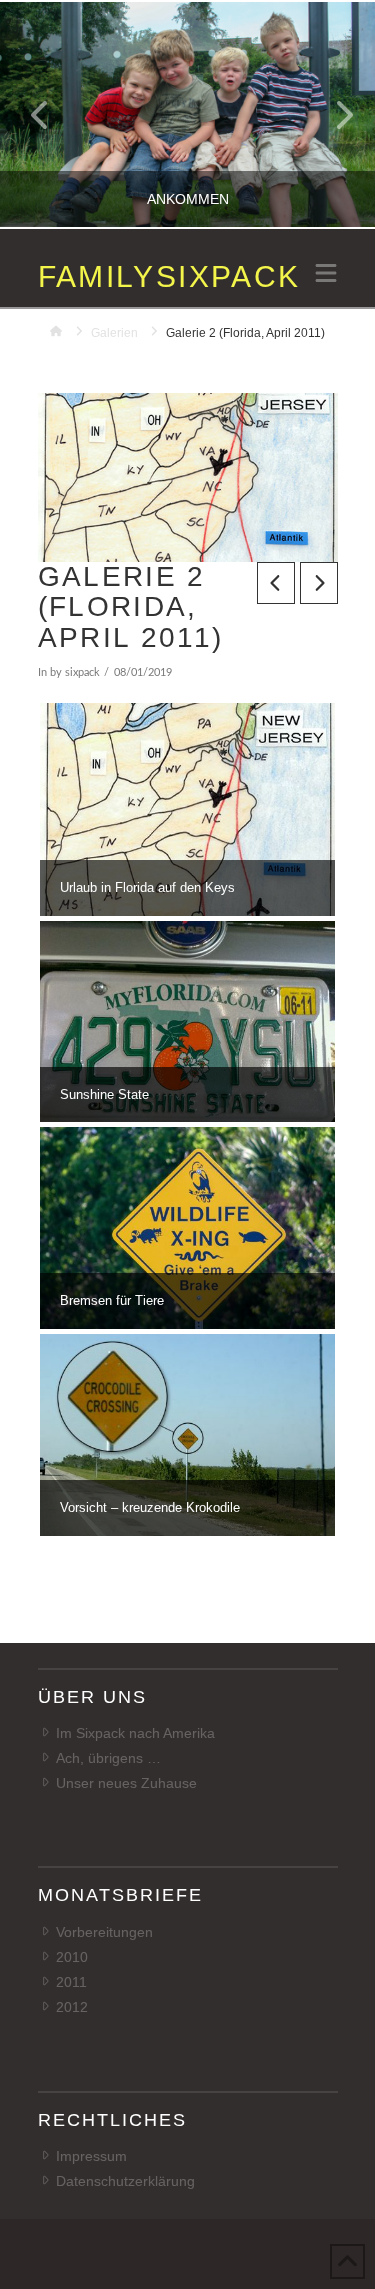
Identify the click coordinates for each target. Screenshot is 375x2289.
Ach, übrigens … (108, 1758)
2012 (72, 2007)
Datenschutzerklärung (125, 2181)
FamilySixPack (169, 277)
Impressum (91, 2156)
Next (332, 114)
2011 (71, 1982)
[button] (326, 275)
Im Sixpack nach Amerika (135, 1733)
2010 (72, 1957)
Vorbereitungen (104, 1932)
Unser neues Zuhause (126, 1783)
